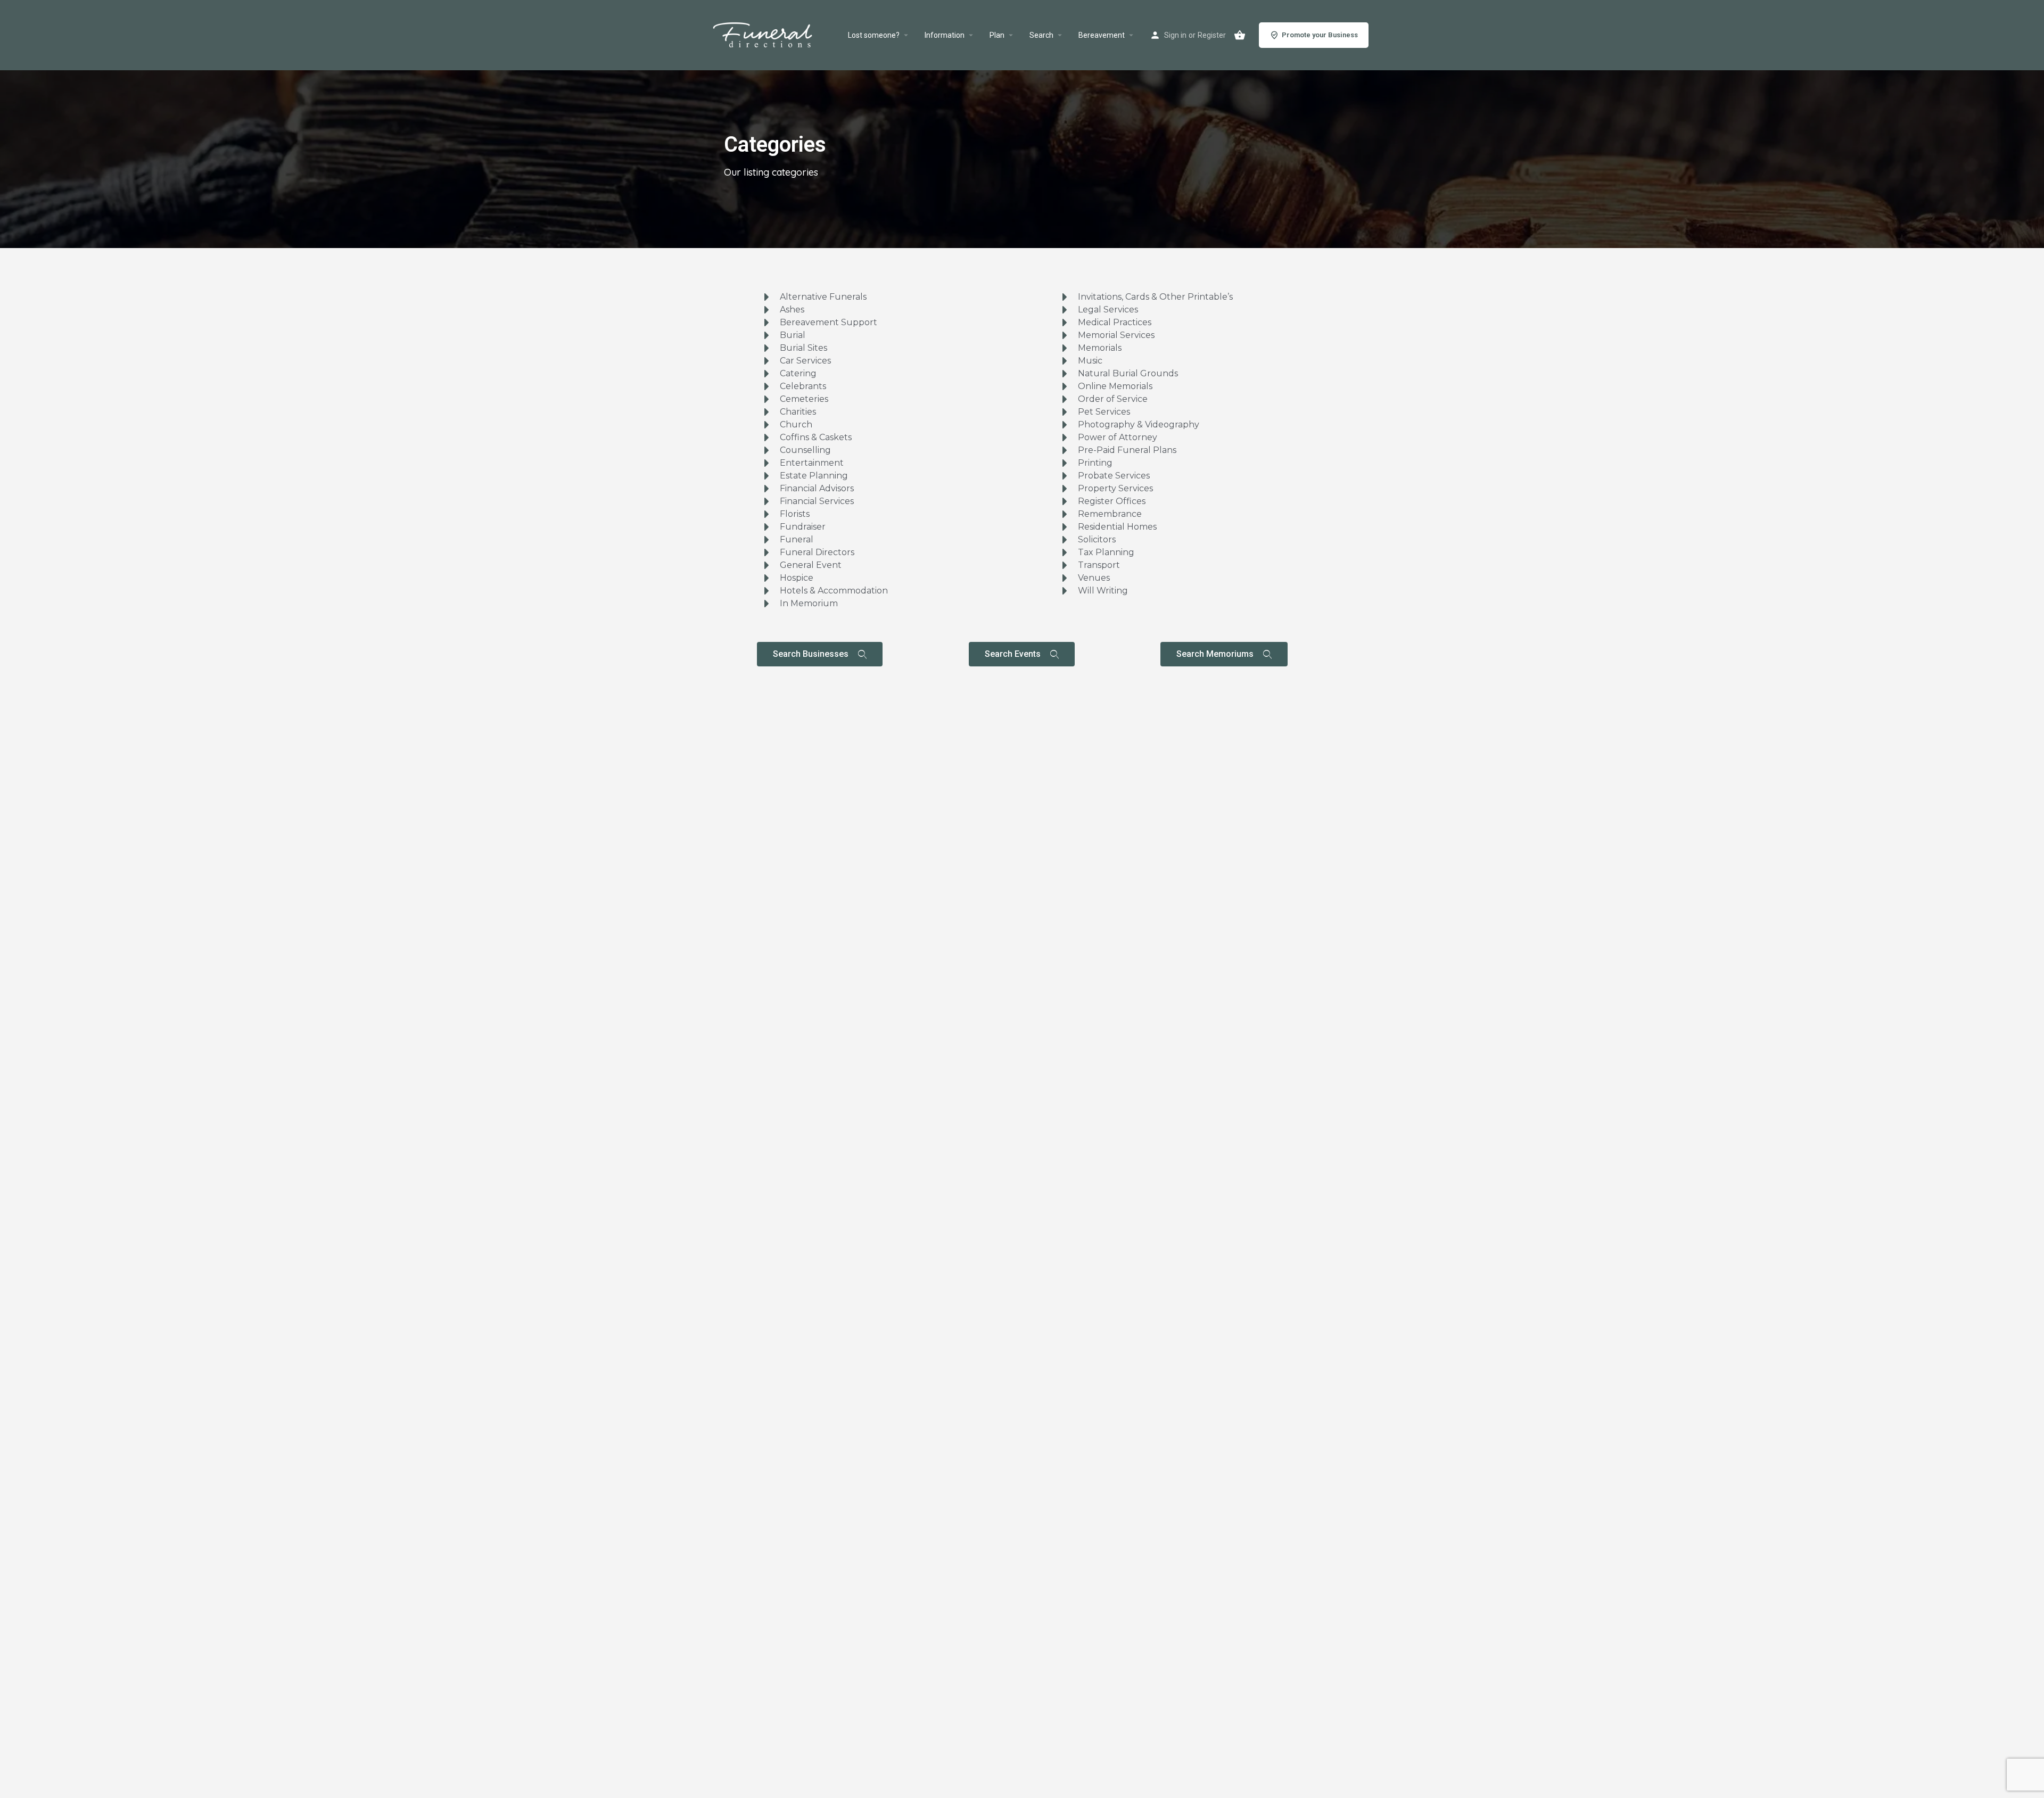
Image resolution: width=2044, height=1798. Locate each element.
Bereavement (1102, 35)
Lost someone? (874, 35)
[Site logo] (775, 35)
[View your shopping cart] (1240, 35)
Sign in (1175, 35)
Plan (997, 35)
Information (945, 35)
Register (1212, 35)
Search (1041, 35)
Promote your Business (1320, 35)
